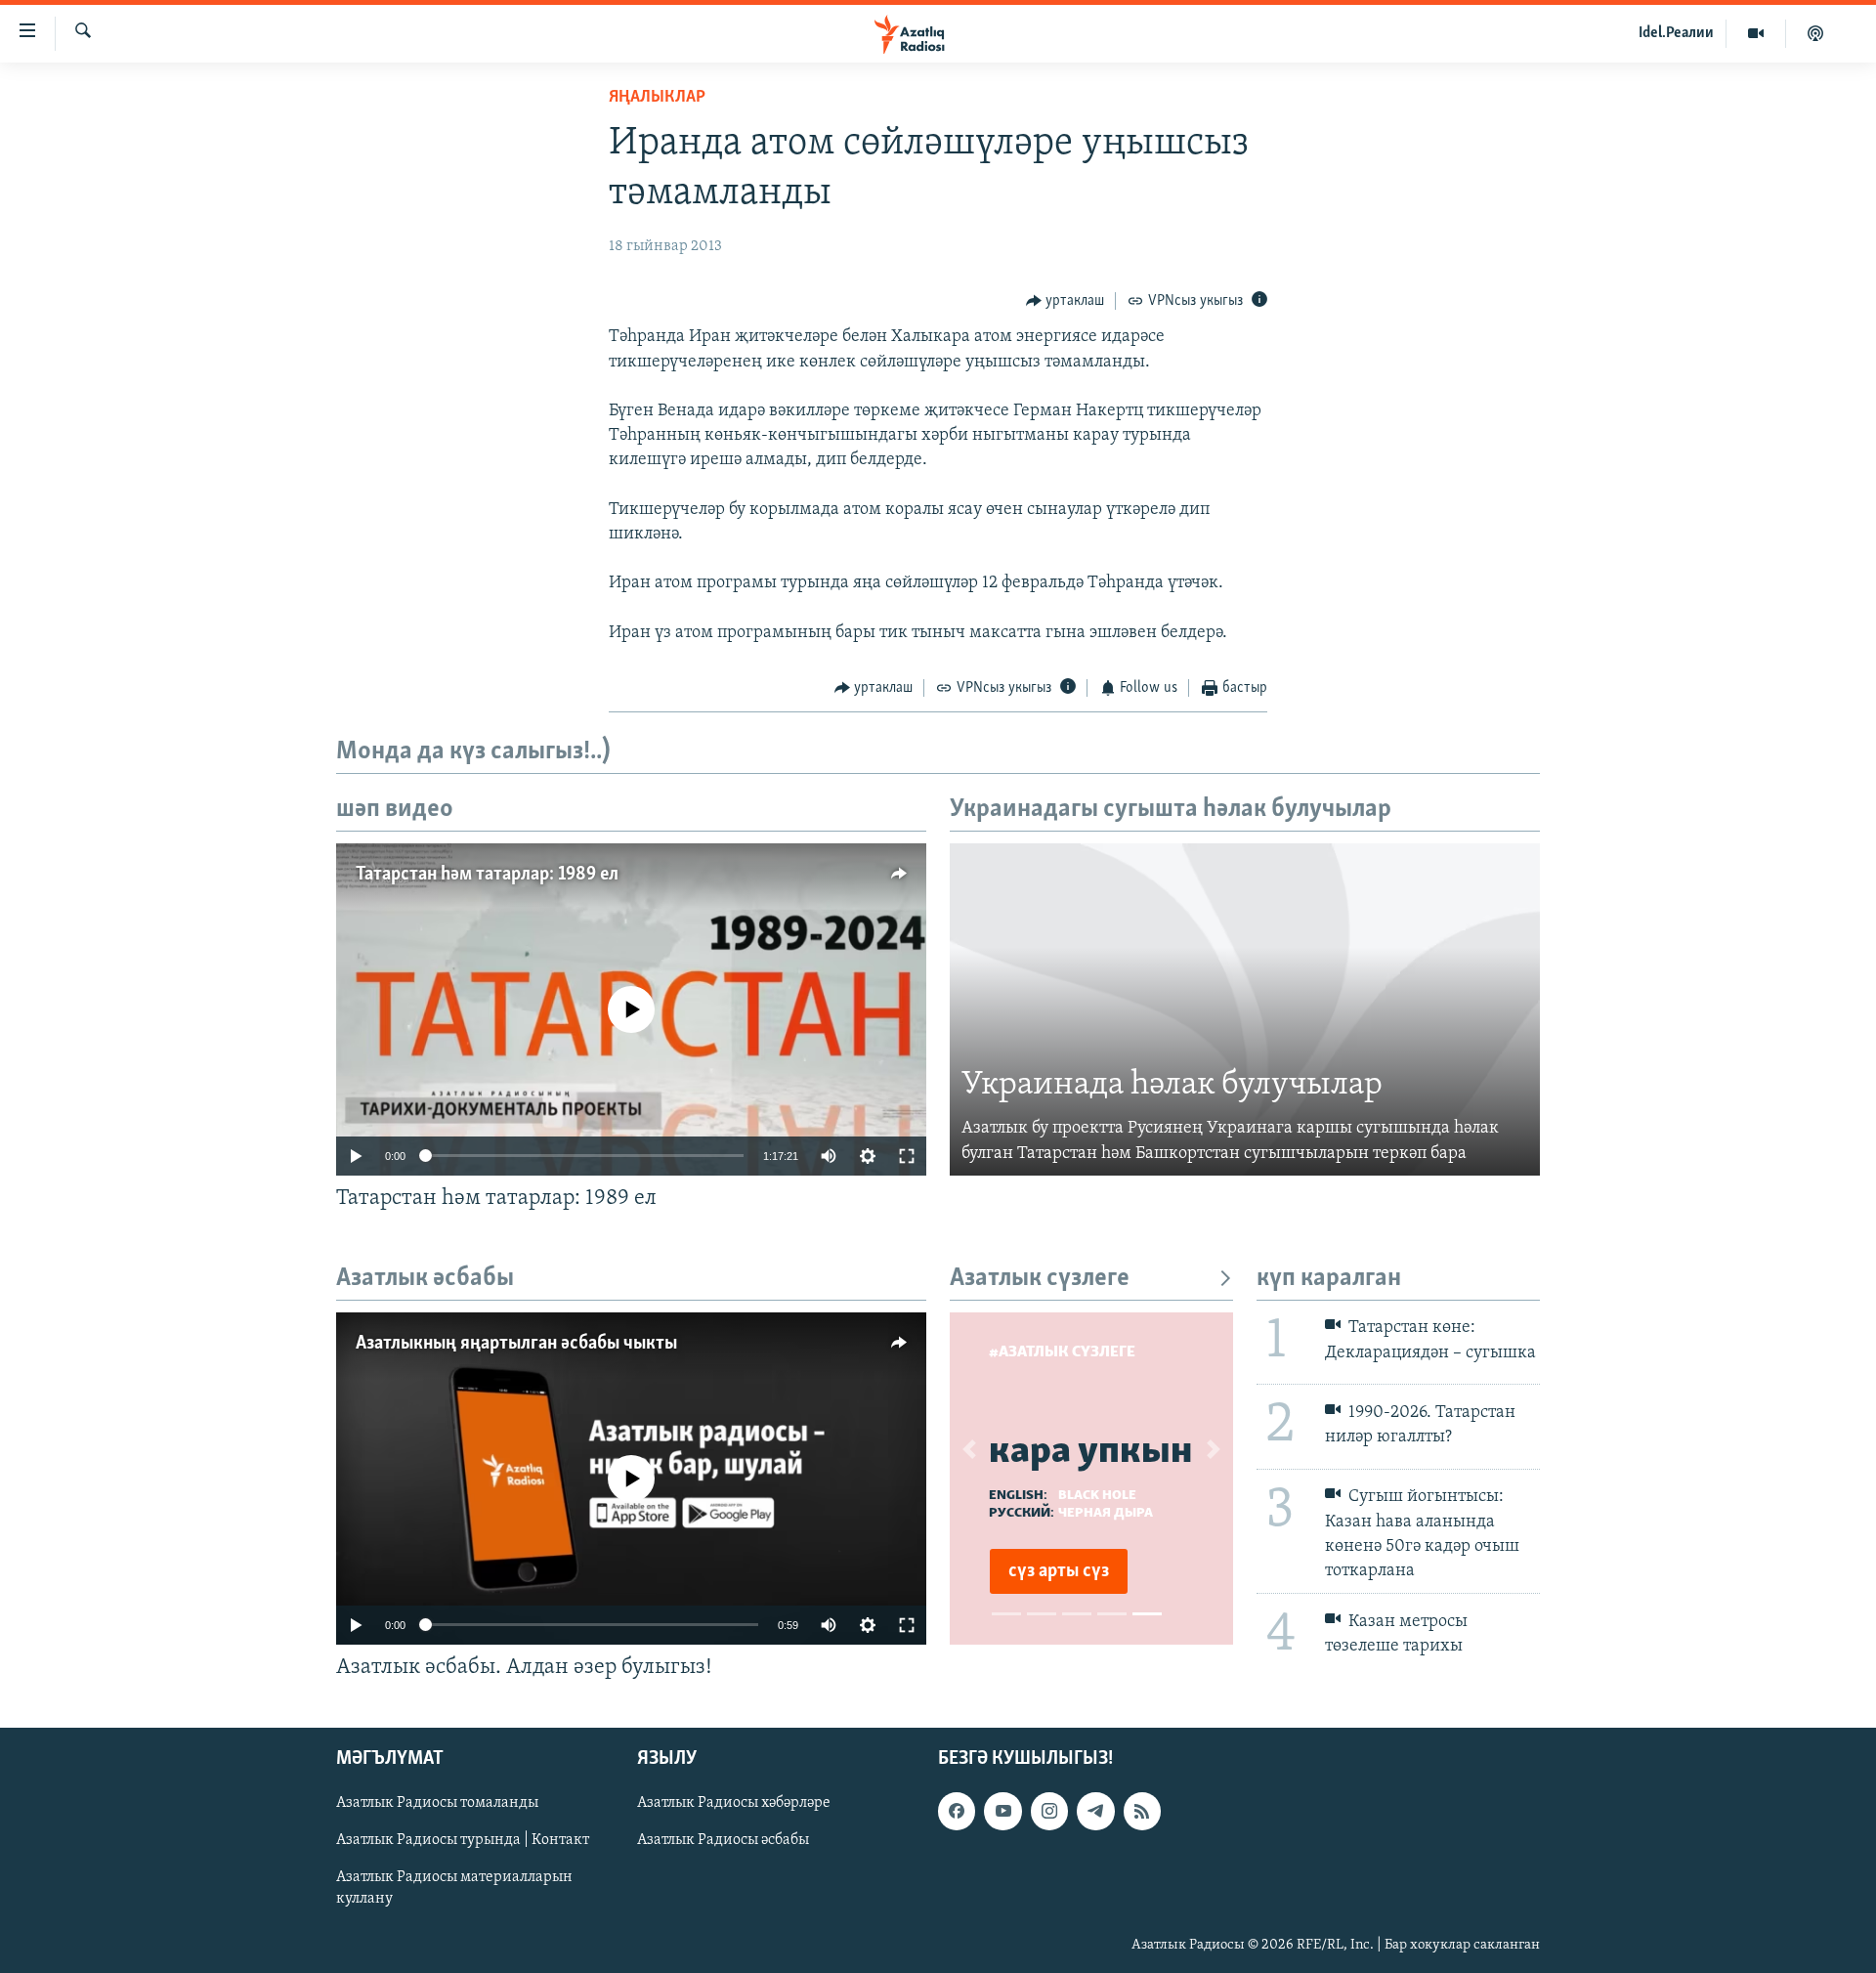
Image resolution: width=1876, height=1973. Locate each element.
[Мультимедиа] (1756, 33)
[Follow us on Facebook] (957, 1811)
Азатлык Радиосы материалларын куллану (454, 1888)
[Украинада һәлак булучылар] (1245, 1009)
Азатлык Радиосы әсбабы (723, 1840)
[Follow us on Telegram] (1095, 1811)
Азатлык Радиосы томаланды (437, 1803)
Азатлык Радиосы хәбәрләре (734, 1803)
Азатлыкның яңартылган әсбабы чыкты (516, 1344)
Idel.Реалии (1676, 33)
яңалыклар (657, 98)
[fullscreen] (907, 1156)
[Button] (1066, 301)
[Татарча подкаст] (1815, 33)
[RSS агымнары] (1142, 1811)
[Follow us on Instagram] (1049, 1811)
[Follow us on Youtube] (1002, 1811)
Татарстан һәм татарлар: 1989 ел (487, 875)
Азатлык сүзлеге (1040, 1279)
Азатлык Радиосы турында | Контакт (463, 1840)
